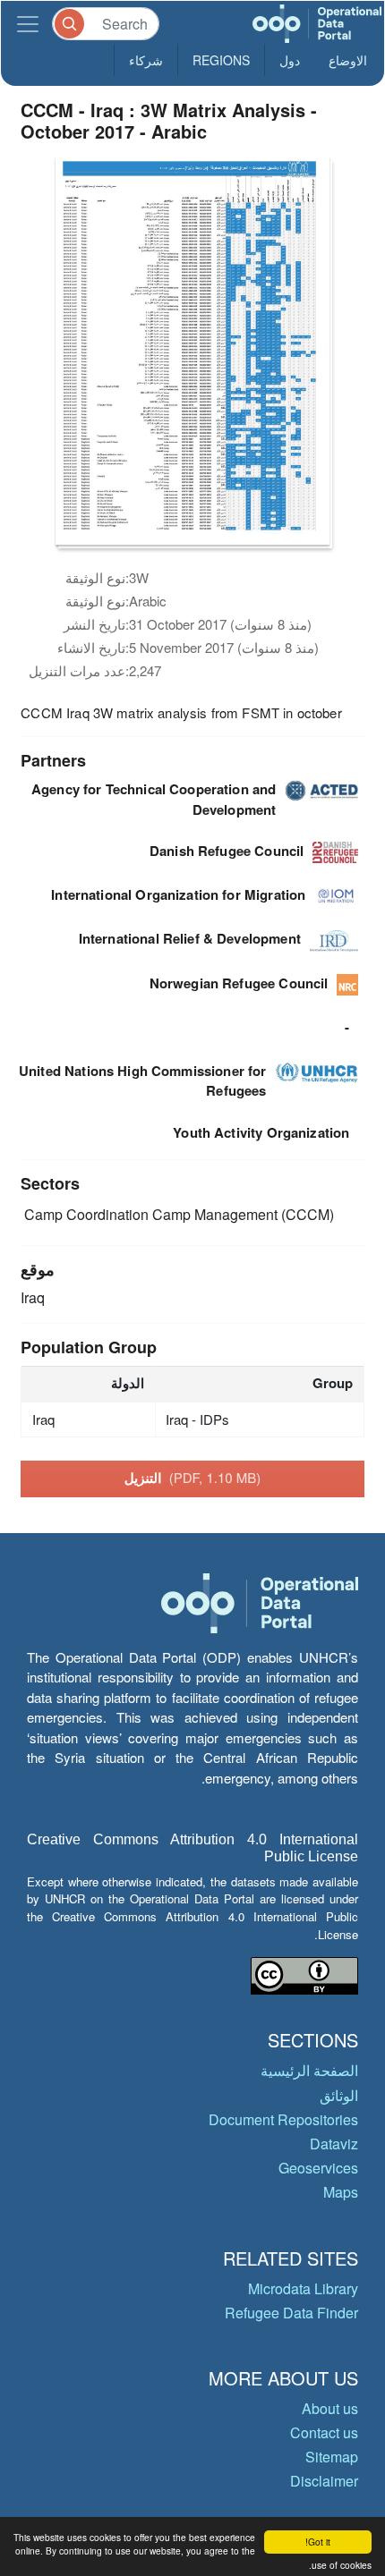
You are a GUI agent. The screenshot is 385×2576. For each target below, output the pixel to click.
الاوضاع (348, 60)
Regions (221, 60)
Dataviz (334, 2144)
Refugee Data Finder (291, 2313)
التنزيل (193, 1478)
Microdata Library (303, 2288)
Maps (341, 2192)
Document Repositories (283, 2119)
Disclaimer (324, 2481)
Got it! (318, 2542)
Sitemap (332, 2457)
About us (330, 2408)
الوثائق (339, 2095)
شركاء (146, 60)
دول (290, 60)
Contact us (324, 2432)
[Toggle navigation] (28, 24)
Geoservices (318, 2168)
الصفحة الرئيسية (309, 2070)
